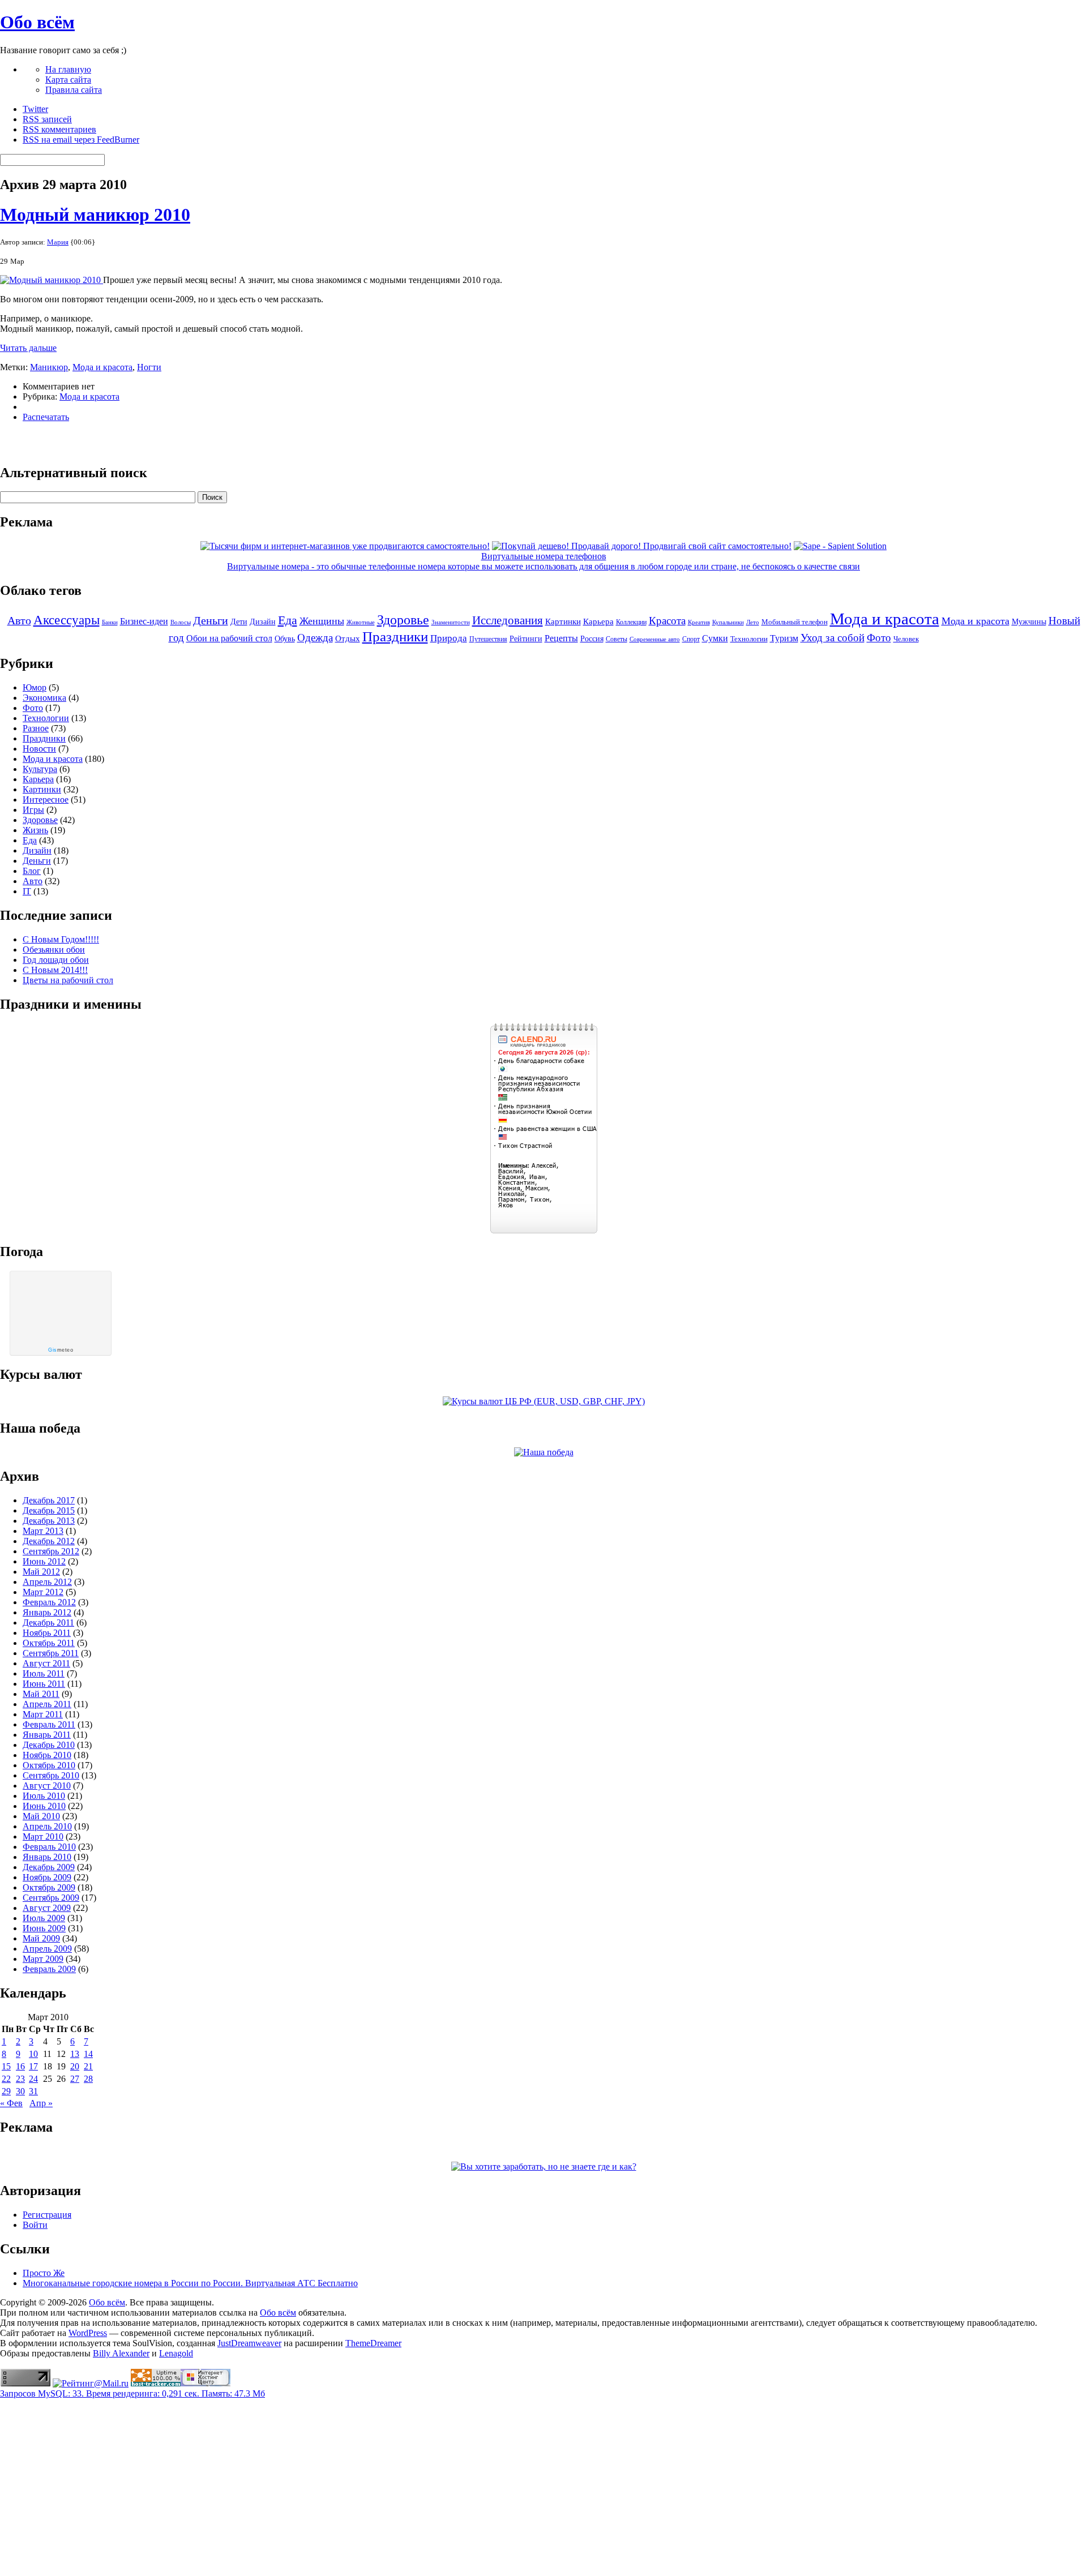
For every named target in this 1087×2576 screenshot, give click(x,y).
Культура (40, 769)
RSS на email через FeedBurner (81, 140)
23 (20, 2079)
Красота (667, 621)
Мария (58, 242)
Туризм (784, 638)
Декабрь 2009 (49, 1867)
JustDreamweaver (249, 2343)
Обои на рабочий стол (229, 638)
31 (33, 2091)
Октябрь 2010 (49, 1765)
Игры (33, 810)
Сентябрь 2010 (51, 1775)
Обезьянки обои (54, 950)
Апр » (41, 2103)
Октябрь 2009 (49, 1887)
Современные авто (655, 639)
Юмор (35, 687)
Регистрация (47, 2215)
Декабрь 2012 (49, 1541)
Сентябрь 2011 (51, 1653)
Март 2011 (43, 1714)
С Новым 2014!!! (55, 970)
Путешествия (488, 639)
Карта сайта (68, 80)
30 (20, 2091)
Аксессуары (67, 620)
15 (6, 2066)
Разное (36, 728)
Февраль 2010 (49, 1847)
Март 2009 (43, 1959)
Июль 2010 (44, 1796)
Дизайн (263, 622)
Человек (906, 639)
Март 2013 (43, 1531)
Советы (617, 639)
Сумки (715, 638)
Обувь (285, 638)
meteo (61, 1350)
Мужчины (1029, 622)
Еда (288, 620)
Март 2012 (43, 1592)
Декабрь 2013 (49, 1521)
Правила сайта (74, 90)
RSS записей (47, 119)
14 (88, 2054)
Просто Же (44, 2273)
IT (27, 891)
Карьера (598, 622)
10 (33, 2054)
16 (20, 2066)
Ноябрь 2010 (47, 1755)
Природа (449, 638)
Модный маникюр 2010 (95, 215)
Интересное (46, 800)
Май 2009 (41, 1938)
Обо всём (37, 22)
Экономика (44, 698)
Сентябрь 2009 (51, 1898)
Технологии (749, 639)
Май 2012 (41, 1572)
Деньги (211, 620)
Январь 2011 (47, 1735)
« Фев (11, 2103)
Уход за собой (833, 638)
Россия (592, 639)
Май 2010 (41, 1816)
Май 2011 (41, 1694)
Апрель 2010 (47, 1826)
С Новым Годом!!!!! (61, 939)
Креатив (699, 622)
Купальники (728, 622)
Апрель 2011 (47, 1704)
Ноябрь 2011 (47, 1633)
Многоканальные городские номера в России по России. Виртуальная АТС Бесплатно (190, 2283)
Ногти (149, 367)
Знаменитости (451, 622)
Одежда (315, 638)
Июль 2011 (44, 1673)
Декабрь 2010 (49, 1745)
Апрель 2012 (47, 1582)
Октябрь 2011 (49, 1643)
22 (6, 2079)
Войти (35, 2225)
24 (33, 2079)
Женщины (322, 621)
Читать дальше (28, 348)
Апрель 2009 (47, 1949)
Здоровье (403, 620)
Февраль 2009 (49, 1969)
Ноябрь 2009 (47, 1877)
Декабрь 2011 (48, 1623)
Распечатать (46, 417)
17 (33, 2066)
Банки (110, 622)
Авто (19, 620)
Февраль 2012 (49, 1602)
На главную (68, 69)
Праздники (395, 636)
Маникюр (49, 367)
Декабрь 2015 (49, 1510)
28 (88, 2079)
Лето (753, 622)
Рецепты (561, 638)
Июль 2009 (44, 1918)
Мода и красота (102, 367)
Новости (39, 749)
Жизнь (35, 830)
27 (75, 2079)
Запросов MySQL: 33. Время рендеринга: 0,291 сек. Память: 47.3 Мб (132, 2393)
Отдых (348, 638)
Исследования (508, 620)
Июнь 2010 (44, 1806)
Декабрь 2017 (49, 1500)
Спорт (691, 639)
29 (6, 2091)
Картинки (563, 622)
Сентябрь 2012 (51, 1551)
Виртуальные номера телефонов (544, 556)
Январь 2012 (47, 1612)
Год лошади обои (56, 960)
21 (88, 2066)
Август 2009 (47, 1908)
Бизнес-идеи (144, 621)
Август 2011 (46, 1663)
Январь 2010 (47, 1857)
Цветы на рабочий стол (68, 980)
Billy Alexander (121, 2353)
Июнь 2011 (44, 1684)
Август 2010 (47, 1786)
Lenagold (176, 2353)
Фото (879, 638)
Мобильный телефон (795, 622)
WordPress (88, 2333)
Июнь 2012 (44, 1561)
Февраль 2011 (49, 1724)
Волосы (181, 622)
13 (75, 2054)
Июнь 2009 (44, 1928)
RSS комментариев (59, 129)
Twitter (35, 109)
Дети (239, 622)
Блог (32, 871)
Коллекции (631, 622)
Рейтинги (526, 639)
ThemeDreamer (373, 2343)
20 (75, 2066)
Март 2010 (43, 1836)
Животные (361, 622)
